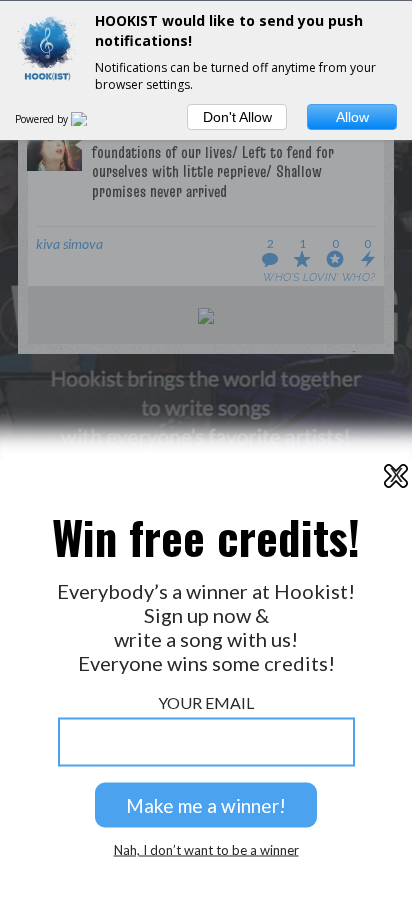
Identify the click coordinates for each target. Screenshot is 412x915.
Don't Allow (237, 117)
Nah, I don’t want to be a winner (206, 850)
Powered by (43, 119)
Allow (352, 117)
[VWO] (91, 119)
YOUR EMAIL (206, 702)
